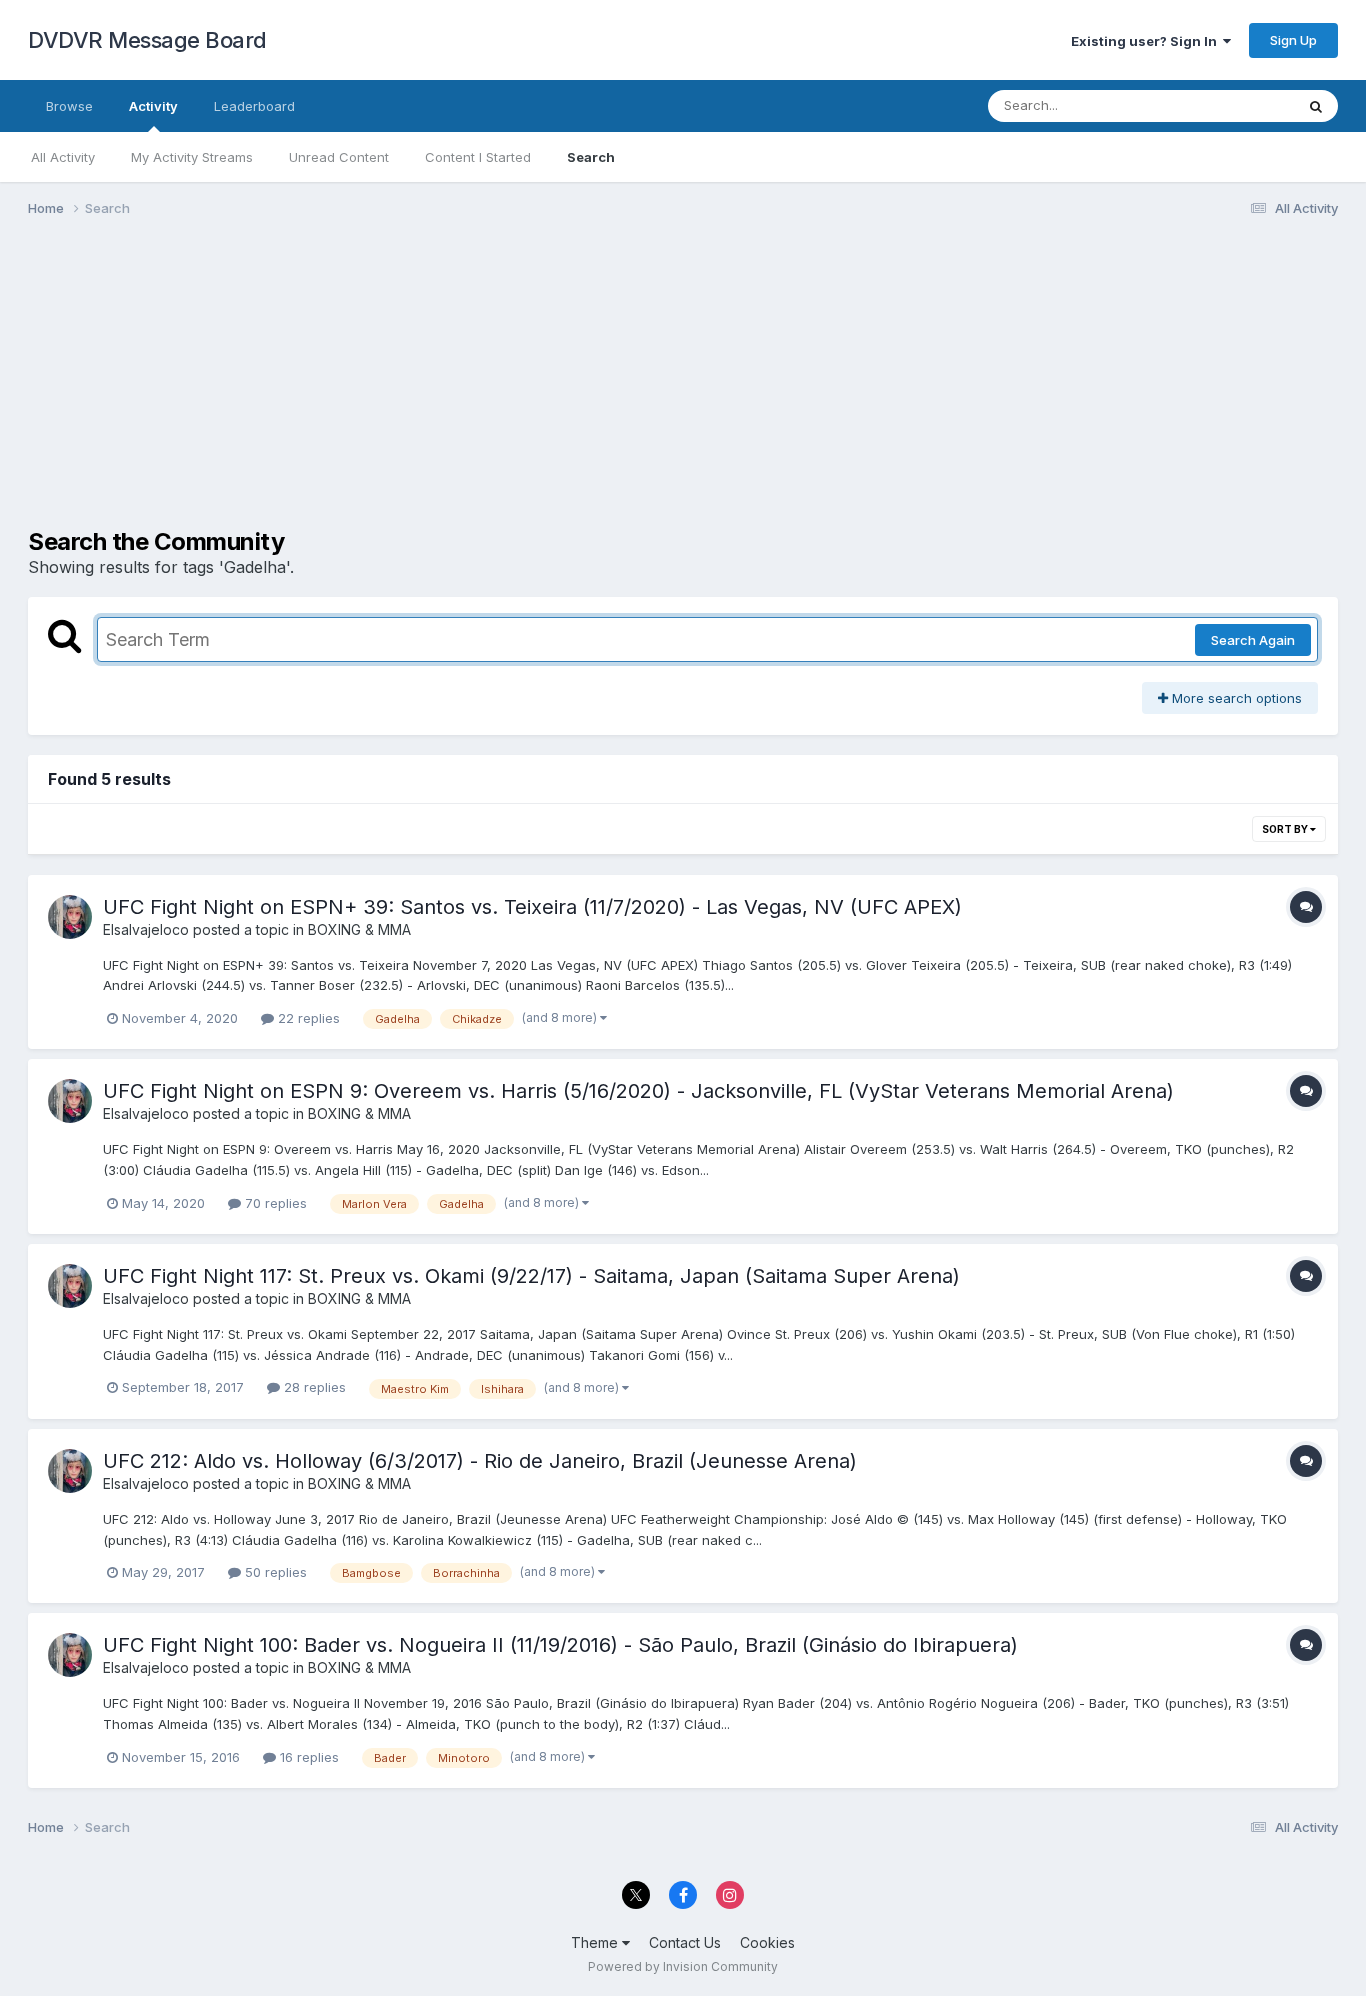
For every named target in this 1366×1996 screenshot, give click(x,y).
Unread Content (339, 157)
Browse (69, 106)
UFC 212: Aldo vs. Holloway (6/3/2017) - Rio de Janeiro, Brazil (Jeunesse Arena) (480, 1461)
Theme (596, 1942)
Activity (153, 106)
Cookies (767, 1942)
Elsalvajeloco (146, 929)
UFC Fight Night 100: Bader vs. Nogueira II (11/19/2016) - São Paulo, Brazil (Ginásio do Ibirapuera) (560, 1645)
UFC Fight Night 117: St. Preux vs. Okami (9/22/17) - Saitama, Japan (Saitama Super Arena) (531, 1276)
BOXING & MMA (359, 929)
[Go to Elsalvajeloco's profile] (70, 917)
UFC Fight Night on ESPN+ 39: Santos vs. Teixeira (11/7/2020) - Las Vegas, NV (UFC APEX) (532, 907)
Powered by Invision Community (683, 1966)
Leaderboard (254, 106)
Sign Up (1293, 40)
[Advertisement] (392, 388)
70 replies (274, 1203)
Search (591, 157)
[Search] (1316, 106)
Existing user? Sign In (1147, 41)
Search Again (1253, 640)
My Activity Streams (192, 157)
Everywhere (1232, 105)
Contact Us (685, 1942)
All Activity (63, 157)
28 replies (313, 1387)
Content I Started (478, 157)
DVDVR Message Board (147, 40)
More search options (1235, 698)
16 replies (307, 1757)
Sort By (1286, 829)
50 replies (274, 1572)
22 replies (307, 1018)
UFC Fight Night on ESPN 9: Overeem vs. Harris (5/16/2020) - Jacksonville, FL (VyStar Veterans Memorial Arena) (638, 1091)
